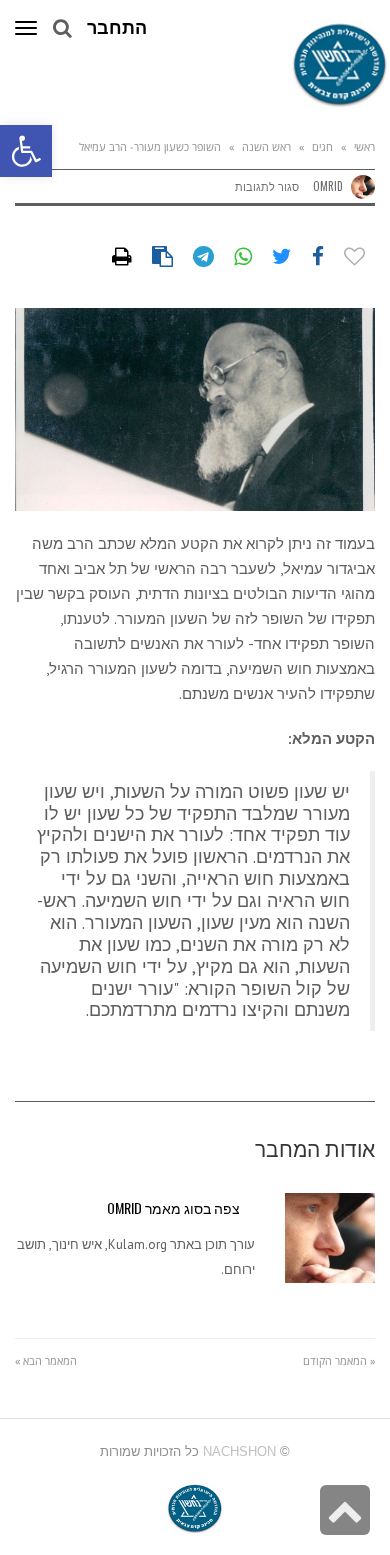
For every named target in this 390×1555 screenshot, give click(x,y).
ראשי (364, 146)
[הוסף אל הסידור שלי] (354, 257)
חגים (322, 146)
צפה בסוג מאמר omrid (173, 1207)
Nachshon (239, 1451)
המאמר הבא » (46, 1360)
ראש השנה (266, 146)
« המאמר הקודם (339, 1360)
